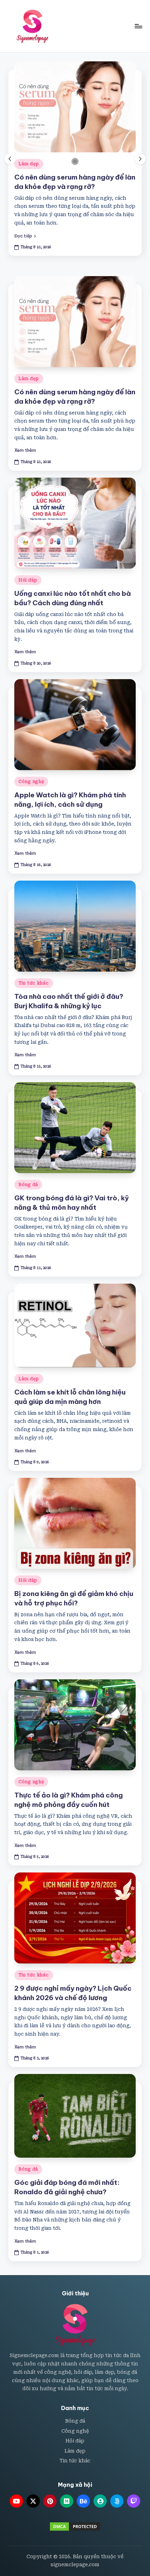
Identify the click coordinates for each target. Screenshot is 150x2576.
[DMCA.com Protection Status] (75, 2526)
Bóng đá (28, 1185)
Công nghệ (31, 782)
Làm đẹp (29, 164)
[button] (25, 236)
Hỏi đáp (28, 580)
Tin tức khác (34, 983)
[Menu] (138, 26)
